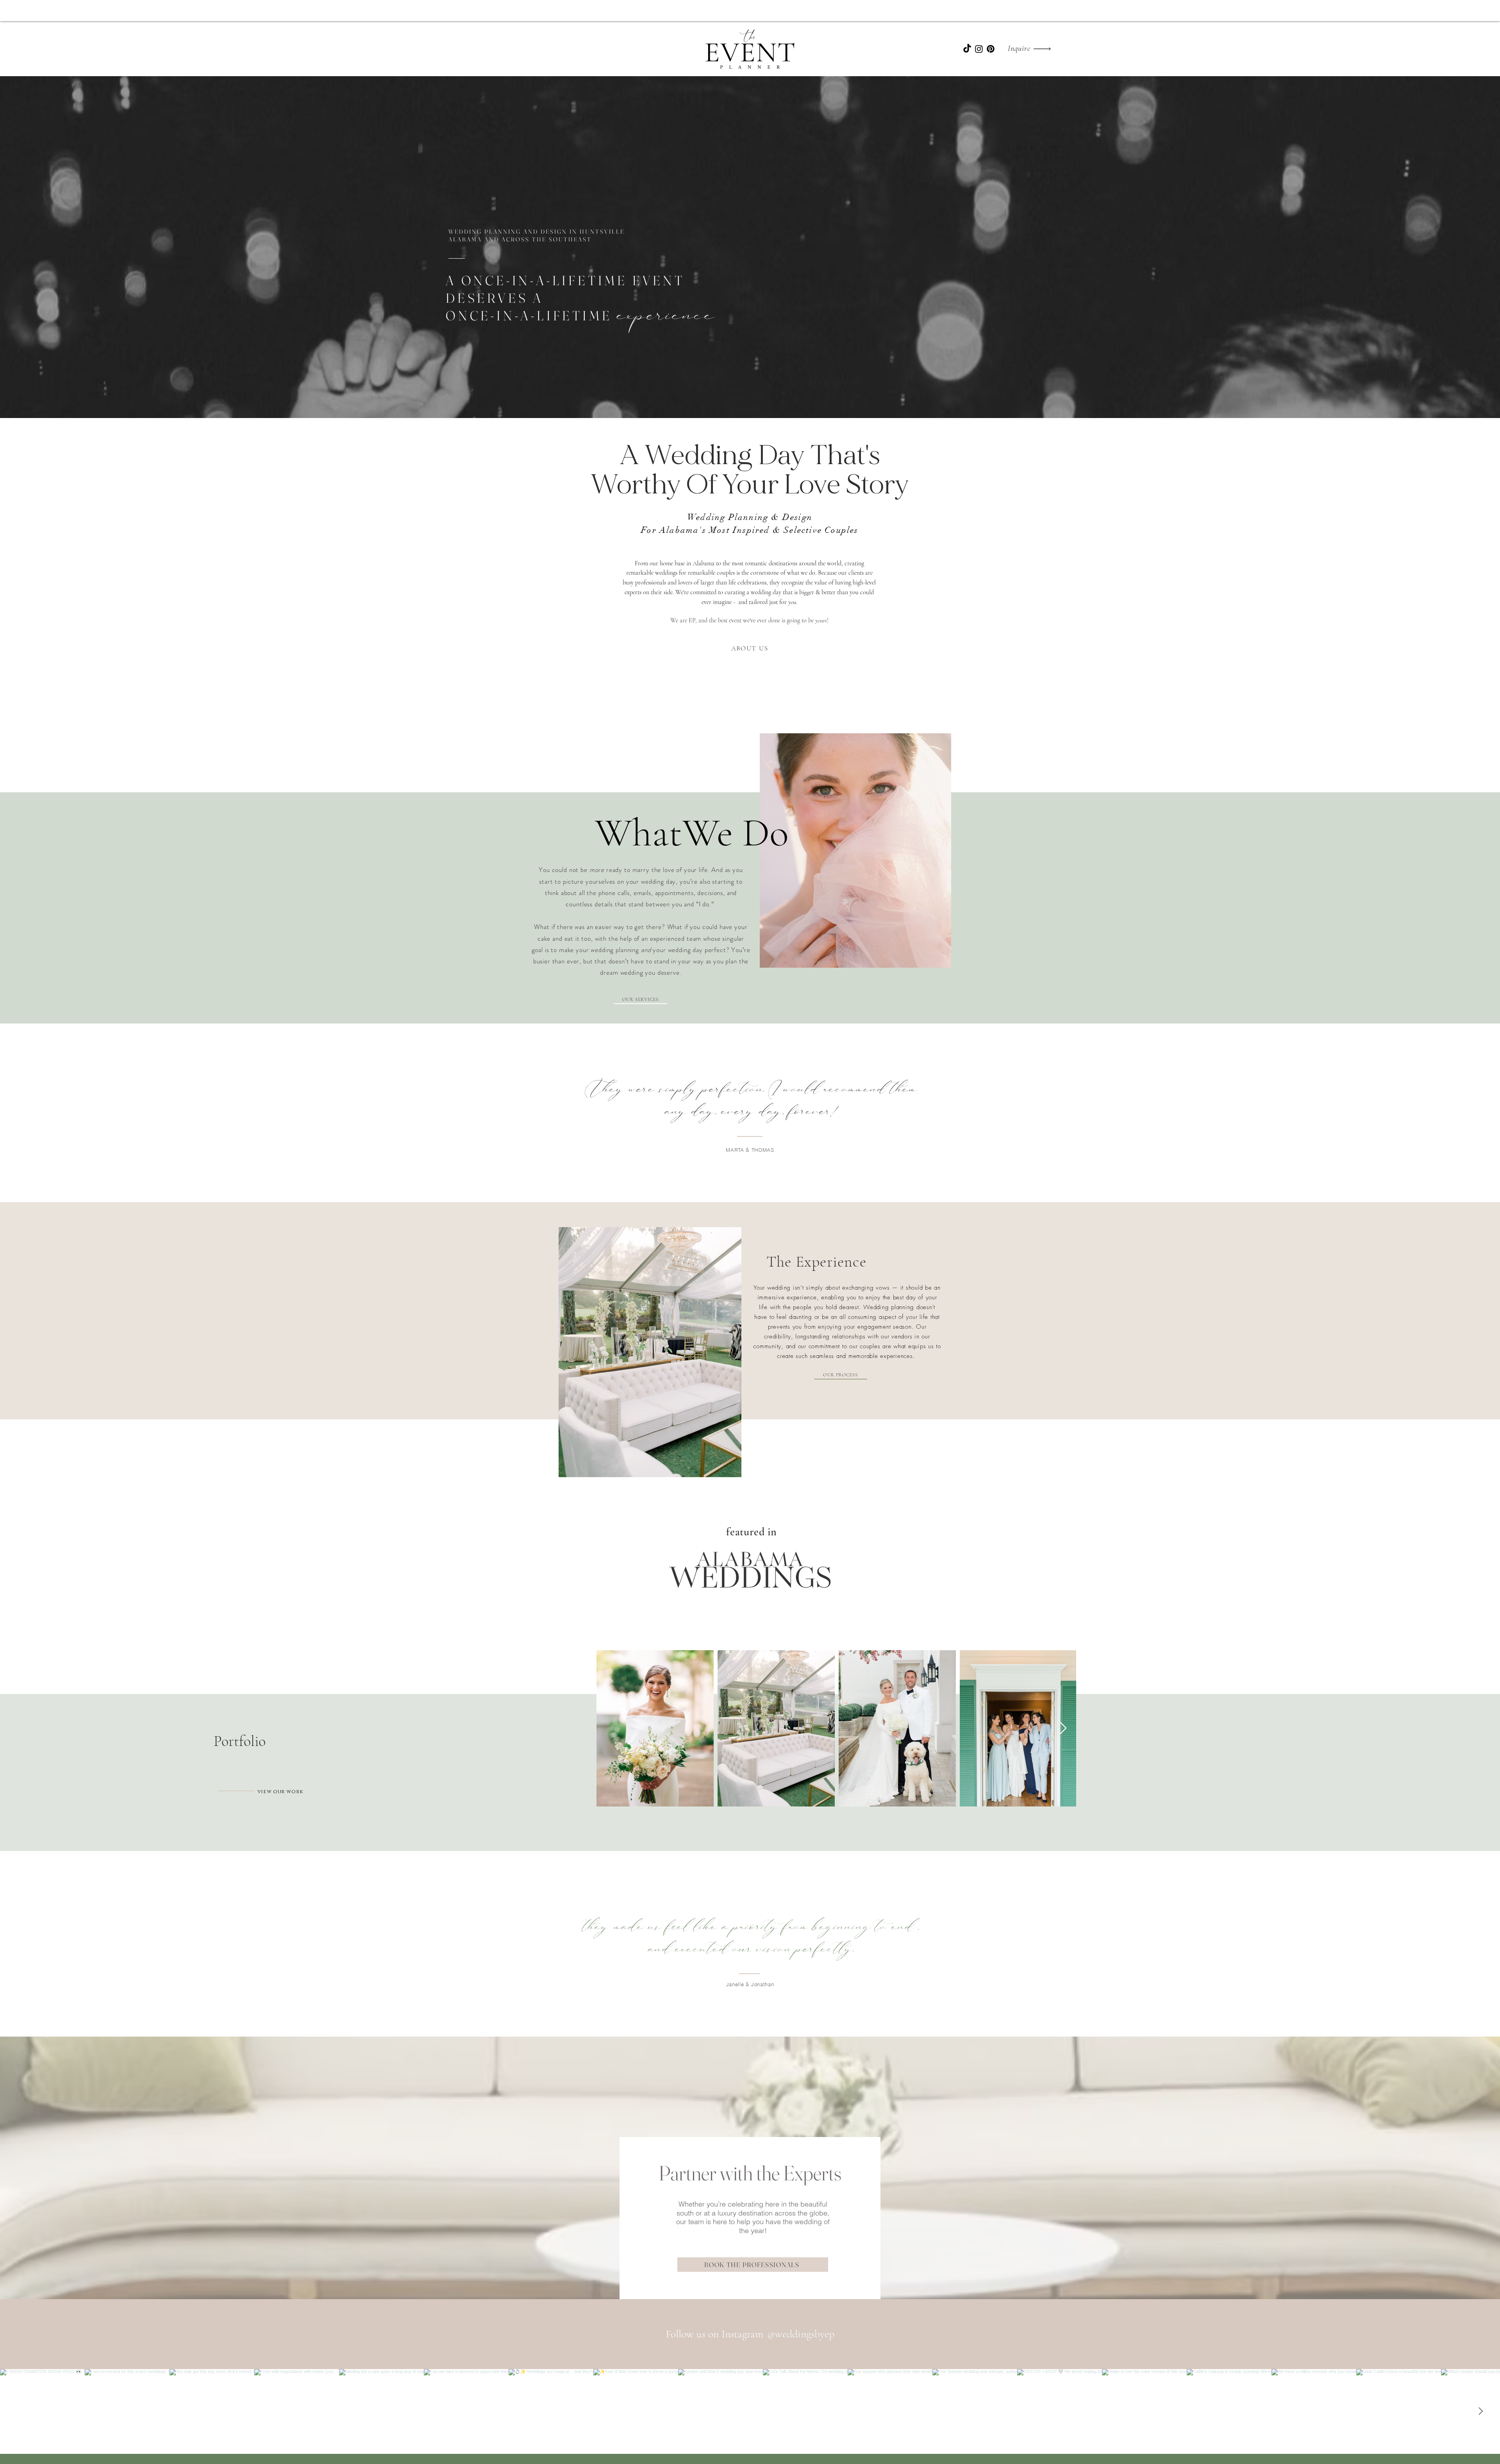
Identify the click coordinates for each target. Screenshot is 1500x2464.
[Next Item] (1063, 1729)
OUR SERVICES (640, 999)
